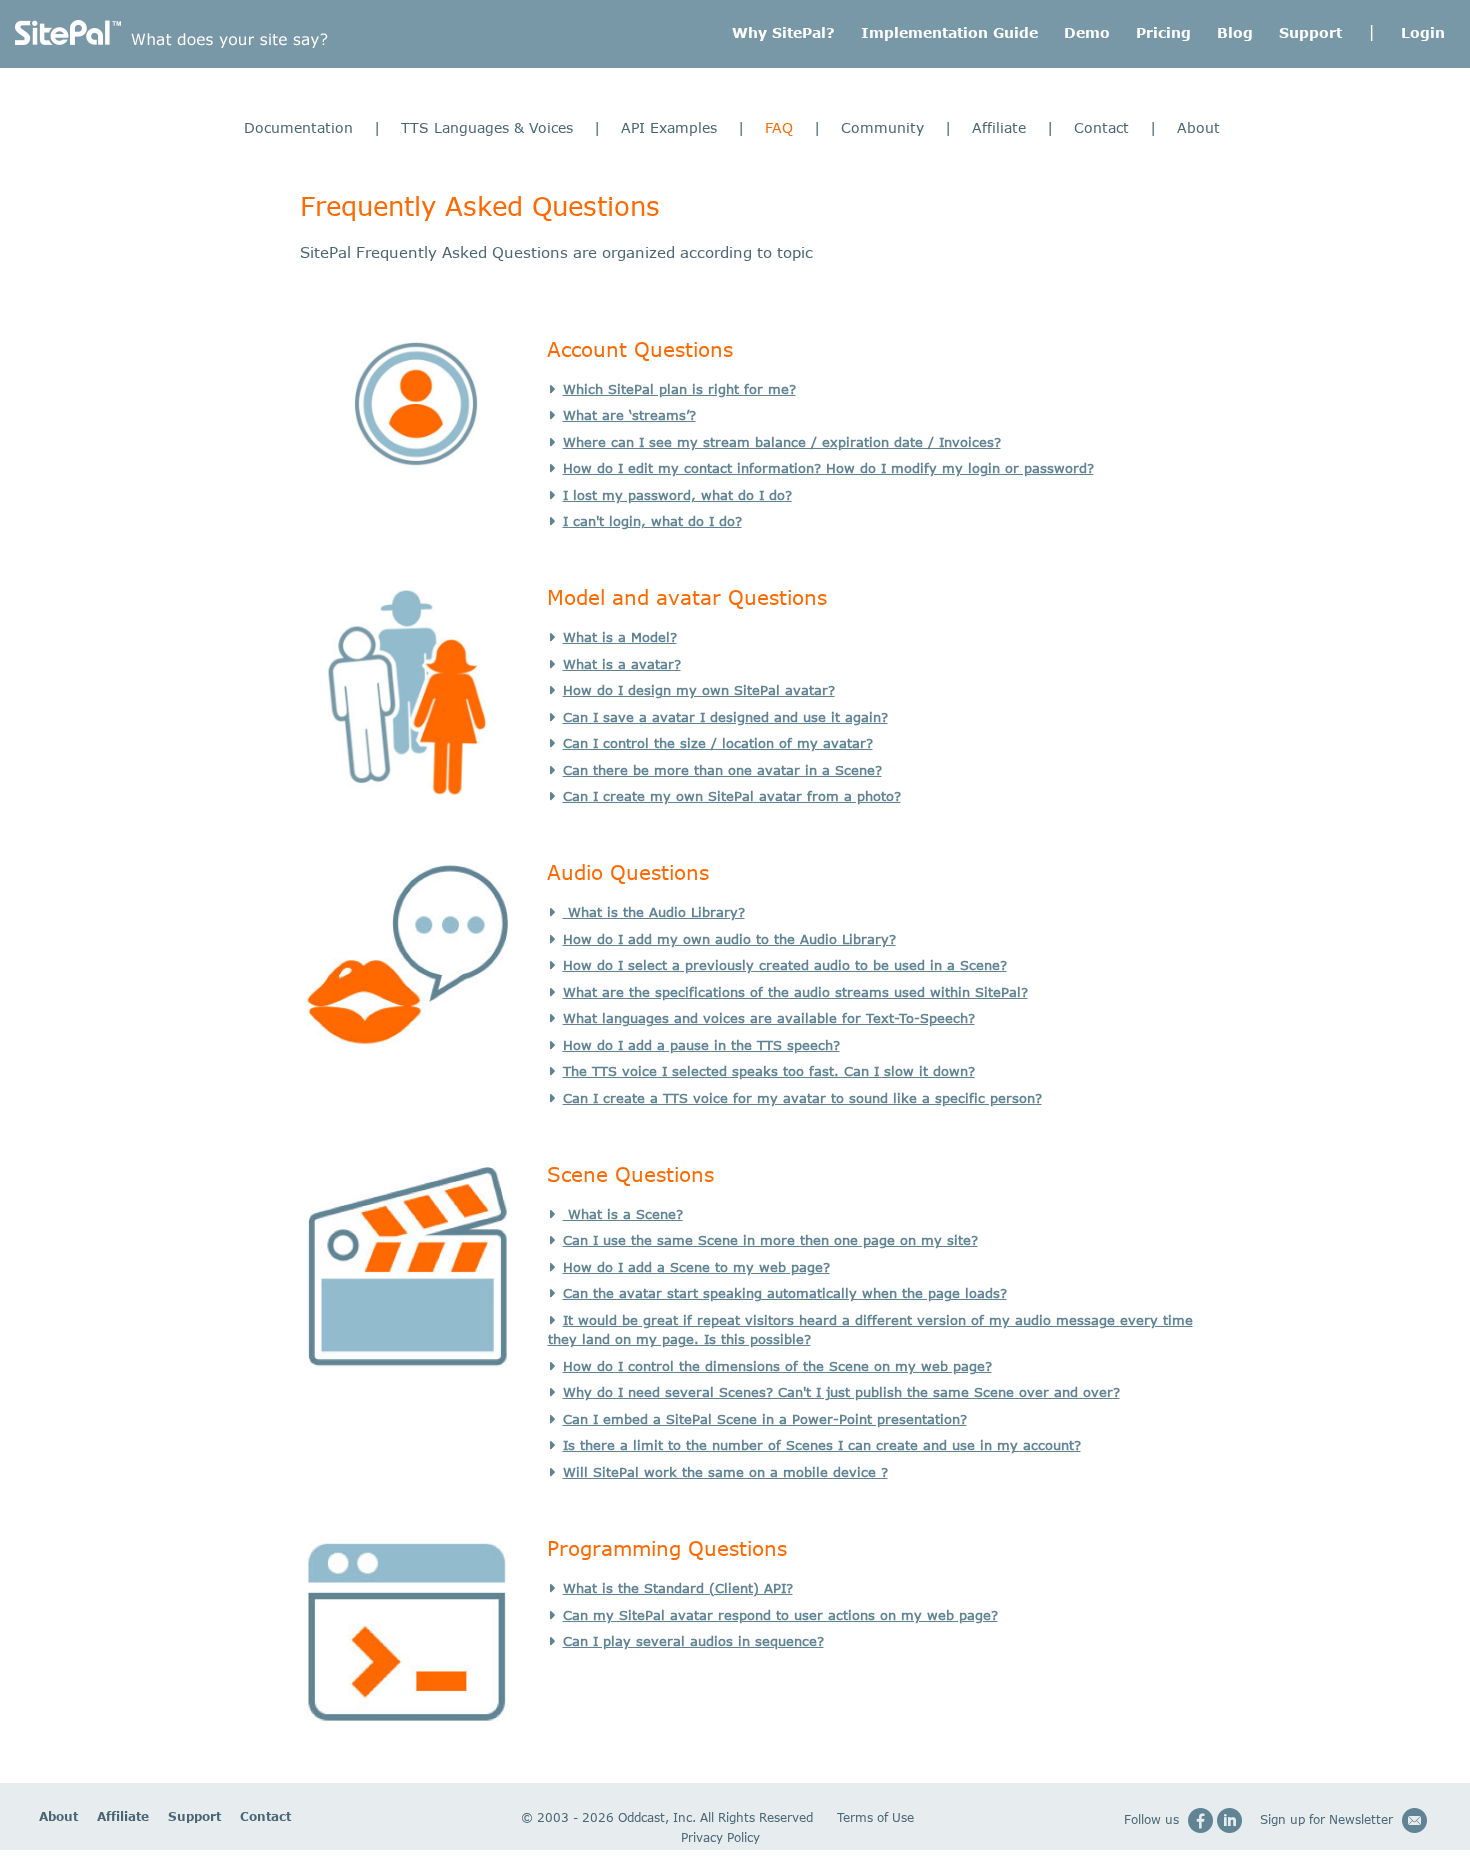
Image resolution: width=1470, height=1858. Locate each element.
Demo (1087, 32)
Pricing (1163, 32)
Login (1423, 32)
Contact (1101, 127)
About (1198, 127)
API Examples (669, 127)
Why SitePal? (783, 32)
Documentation (298, 127)
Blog (1235, 32)
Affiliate (999, 127)
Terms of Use (875, 1817)
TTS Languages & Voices (487, 127)
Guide (949, 32)
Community (882, 127)
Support (1310, 32)
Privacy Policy (720, 1837)
